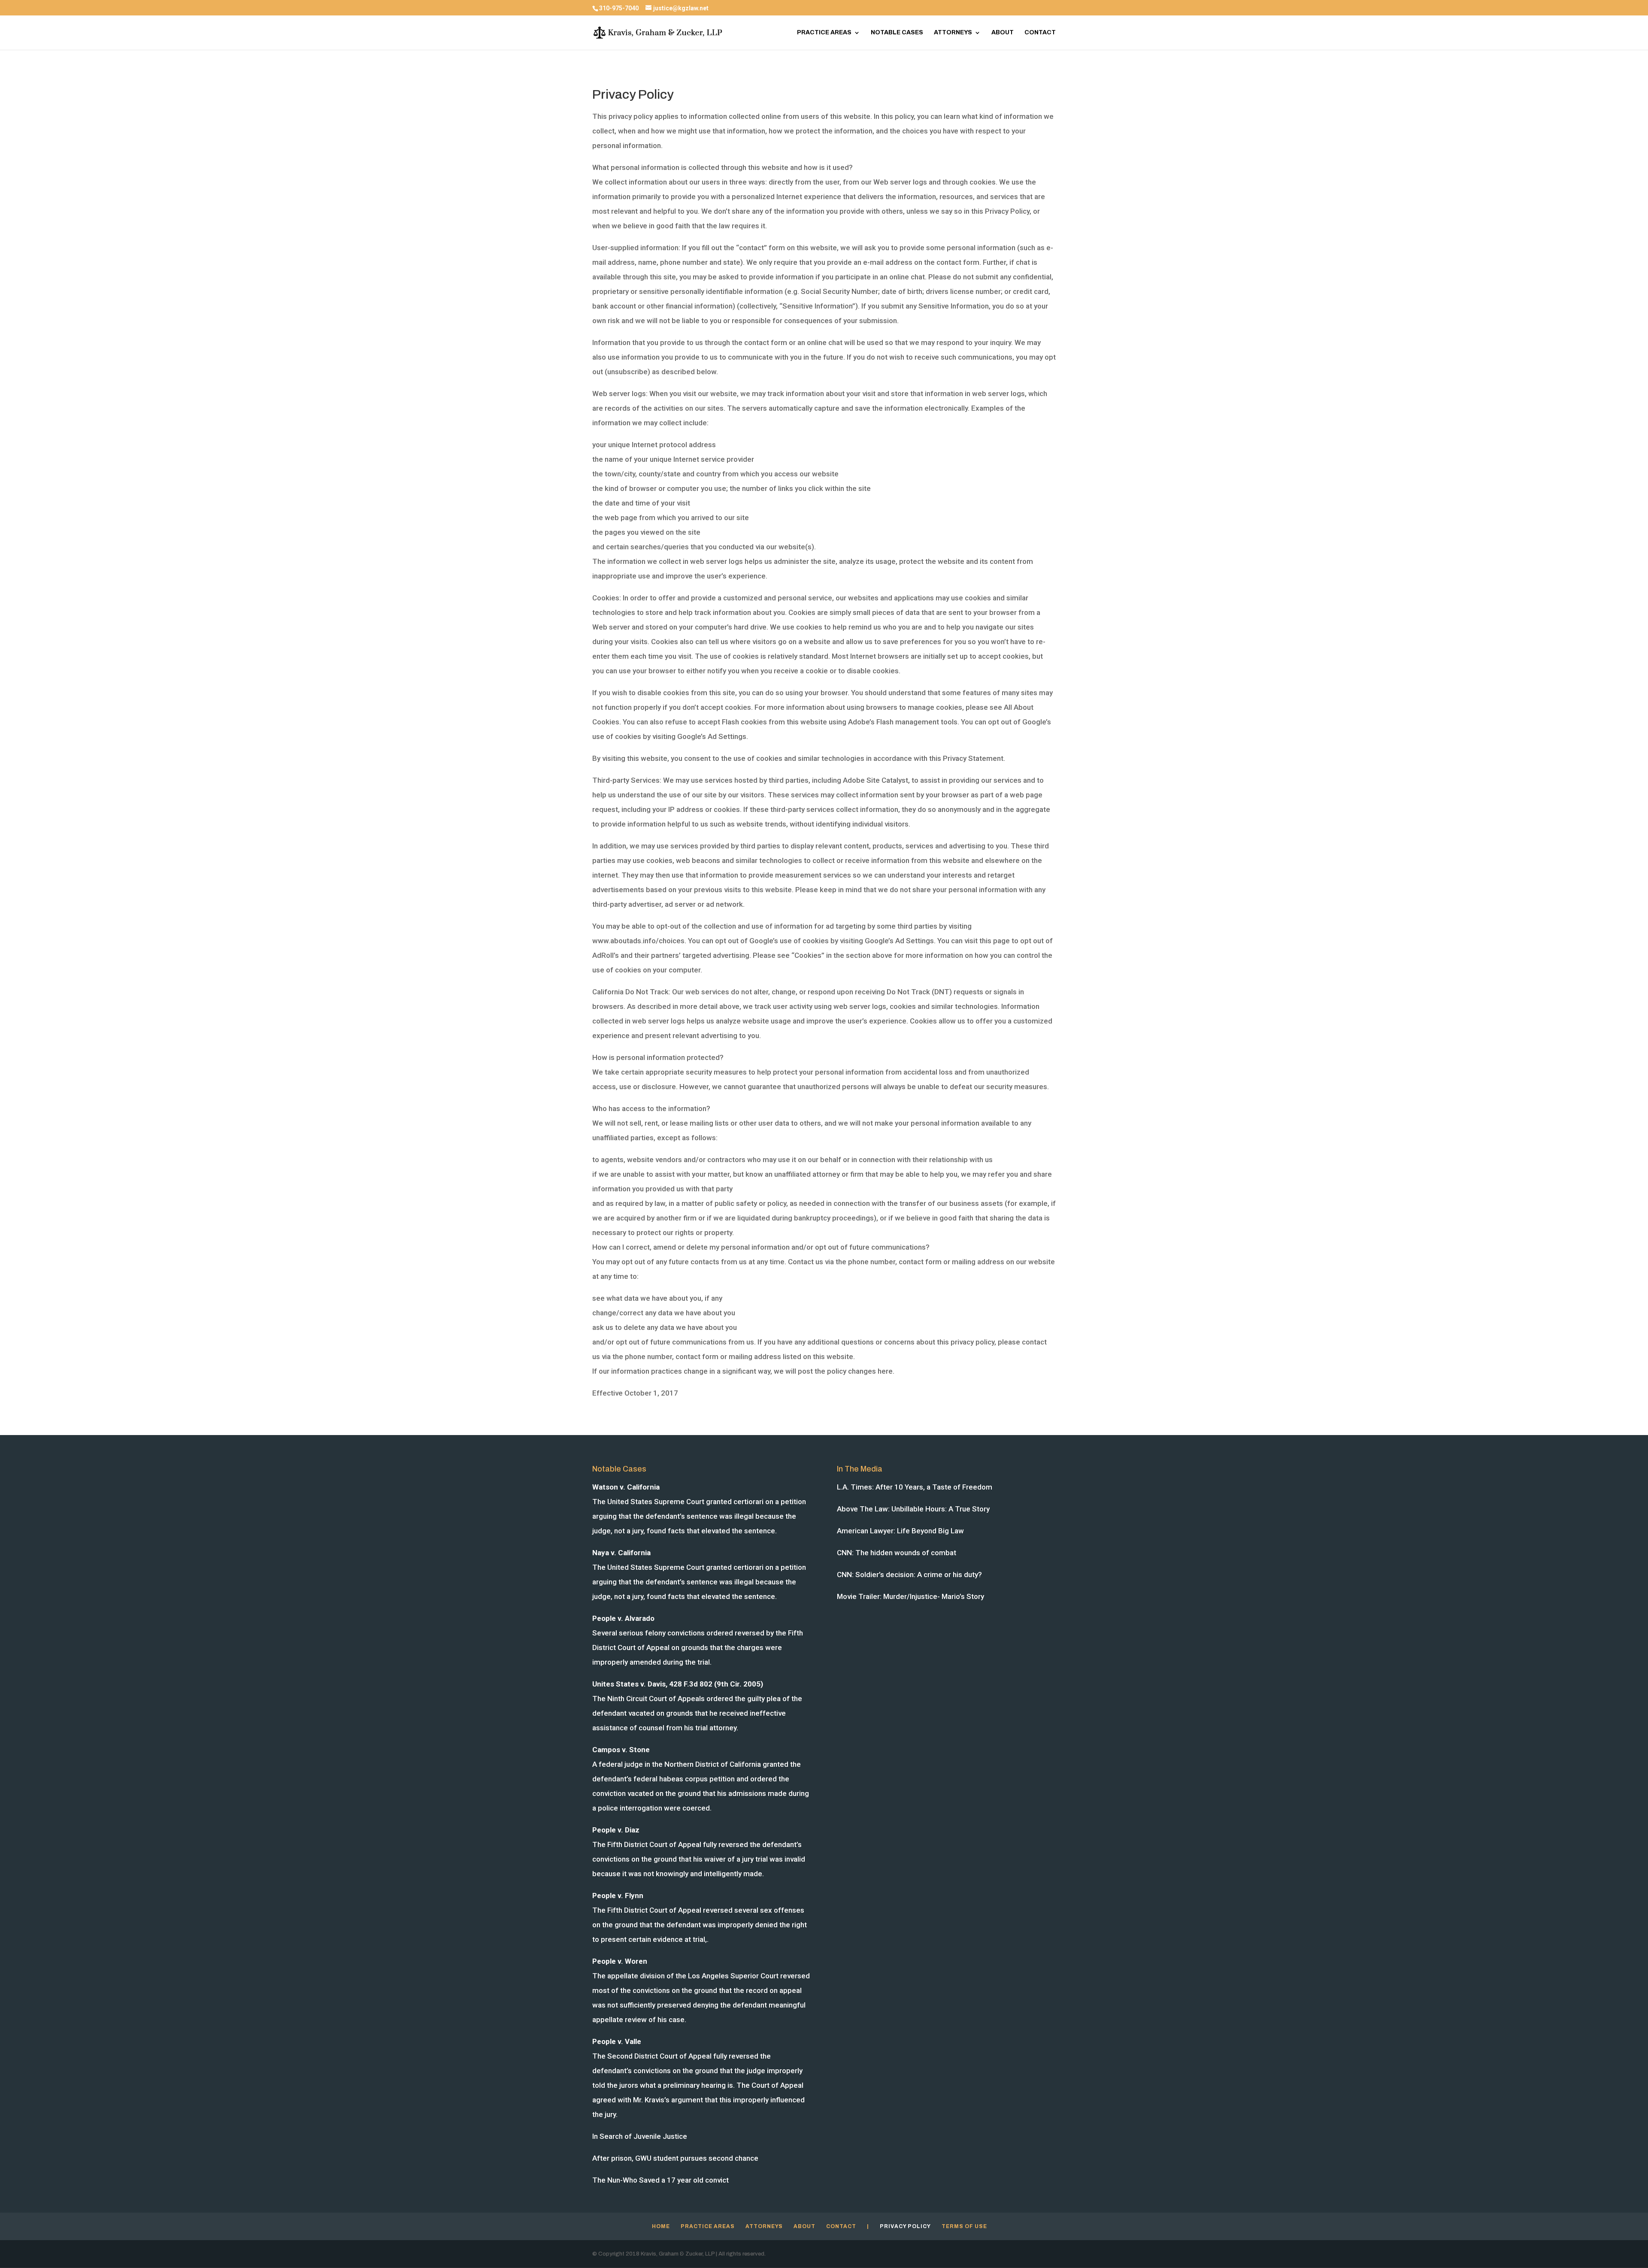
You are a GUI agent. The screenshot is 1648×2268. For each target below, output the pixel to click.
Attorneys (953, 33)
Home (661, 2226)
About (1003, 33)
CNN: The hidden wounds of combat (897, 1553)
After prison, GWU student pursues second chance (675, 2158)
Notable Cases (897, 33)
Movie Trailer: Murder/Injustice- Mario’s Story (910, 1596)
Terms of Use (964, 2226)
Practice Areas (824, 33)
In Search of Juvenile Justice (640, 2136)
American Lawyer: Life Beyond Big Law (900, 1531)
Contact (1040, 33)
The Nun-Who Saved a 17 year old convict (660, 2180)
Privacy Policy (905, 2226)
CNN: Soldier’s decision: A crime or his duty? (909, 1575)
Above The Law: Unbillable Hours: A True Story (913, 1509)
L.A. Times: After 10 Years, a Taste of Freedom (915, 1487)
